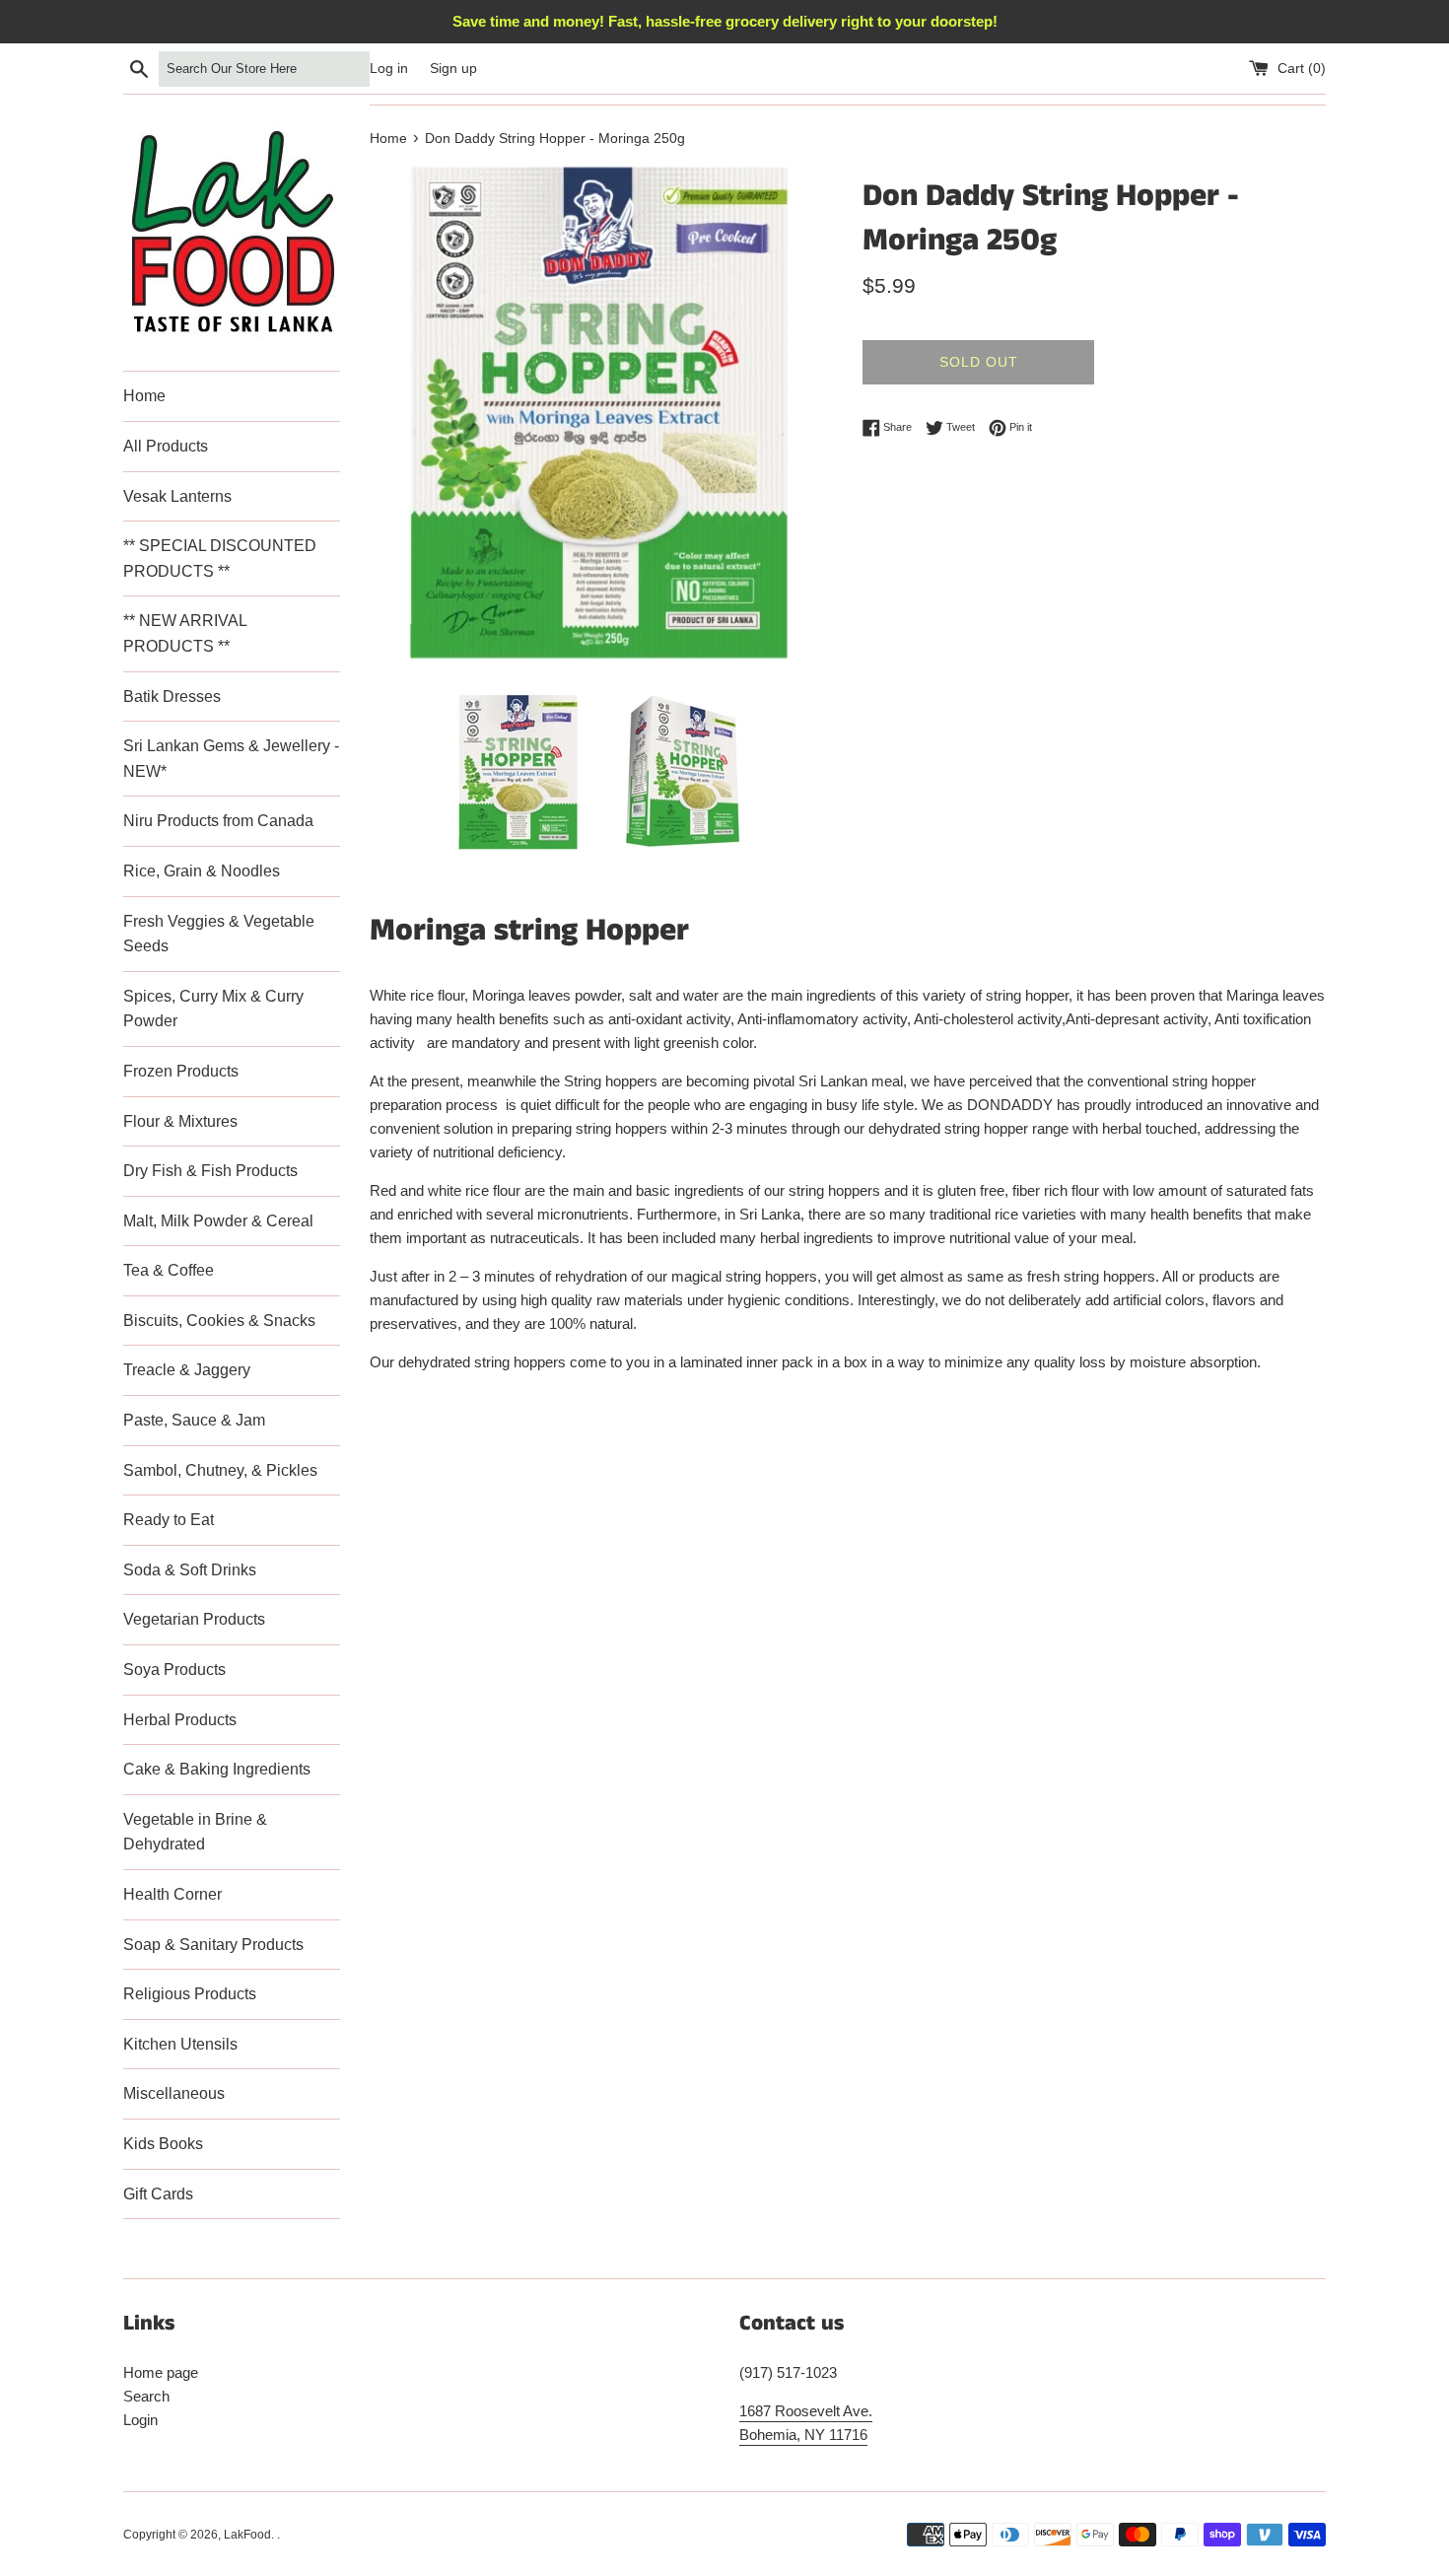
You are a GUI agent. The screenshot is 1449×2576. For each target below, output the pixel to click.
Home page (161, 2372)
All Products (166, 446)
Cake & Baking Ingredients (217, 1769)
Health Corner (172, 1894)
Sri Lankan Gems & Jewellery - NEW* (231, 759)
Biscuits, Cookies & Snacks (219, 1321)
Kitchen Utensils (180, 2044)
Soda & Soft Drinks (190, 1570)
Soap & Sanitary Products (213, 1945)
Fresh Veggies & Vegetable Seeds (219, 934)
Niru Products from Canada (218, 821)
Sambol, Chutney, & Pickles (220, 1470)
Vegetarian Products (194, 1619)
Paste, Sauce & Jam (194, 1420)
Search (146, 2396)
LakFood (247, 2535)
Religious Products (190, 1994)
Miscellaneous (174, 2093)
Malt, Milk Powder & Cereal (218, 1221)
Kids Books (163, 2144)
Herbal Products (180, 1720)
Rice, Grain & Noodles (202, 871)
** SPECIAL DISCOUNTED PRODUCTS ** (220, 558)
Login (140, 2420)
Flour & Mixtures (180, 1121)
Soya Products (174, 1670)
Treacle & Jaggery (187, 1370)
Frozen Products (181, 1071)
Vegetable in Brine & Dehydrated (195, 1832)
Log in (389, 69)
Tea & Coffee (169, 1270)
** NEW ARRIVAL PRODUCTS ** (185, 633)
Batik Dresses (172, 696)
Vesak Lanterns (177, 496)
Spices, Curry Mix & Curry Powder (213, 1009)
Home (144, 396)
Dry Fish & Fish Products (210, 1171)
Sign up (453, 69)
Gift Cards (158, 2194)
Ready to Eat (169, 1520)
